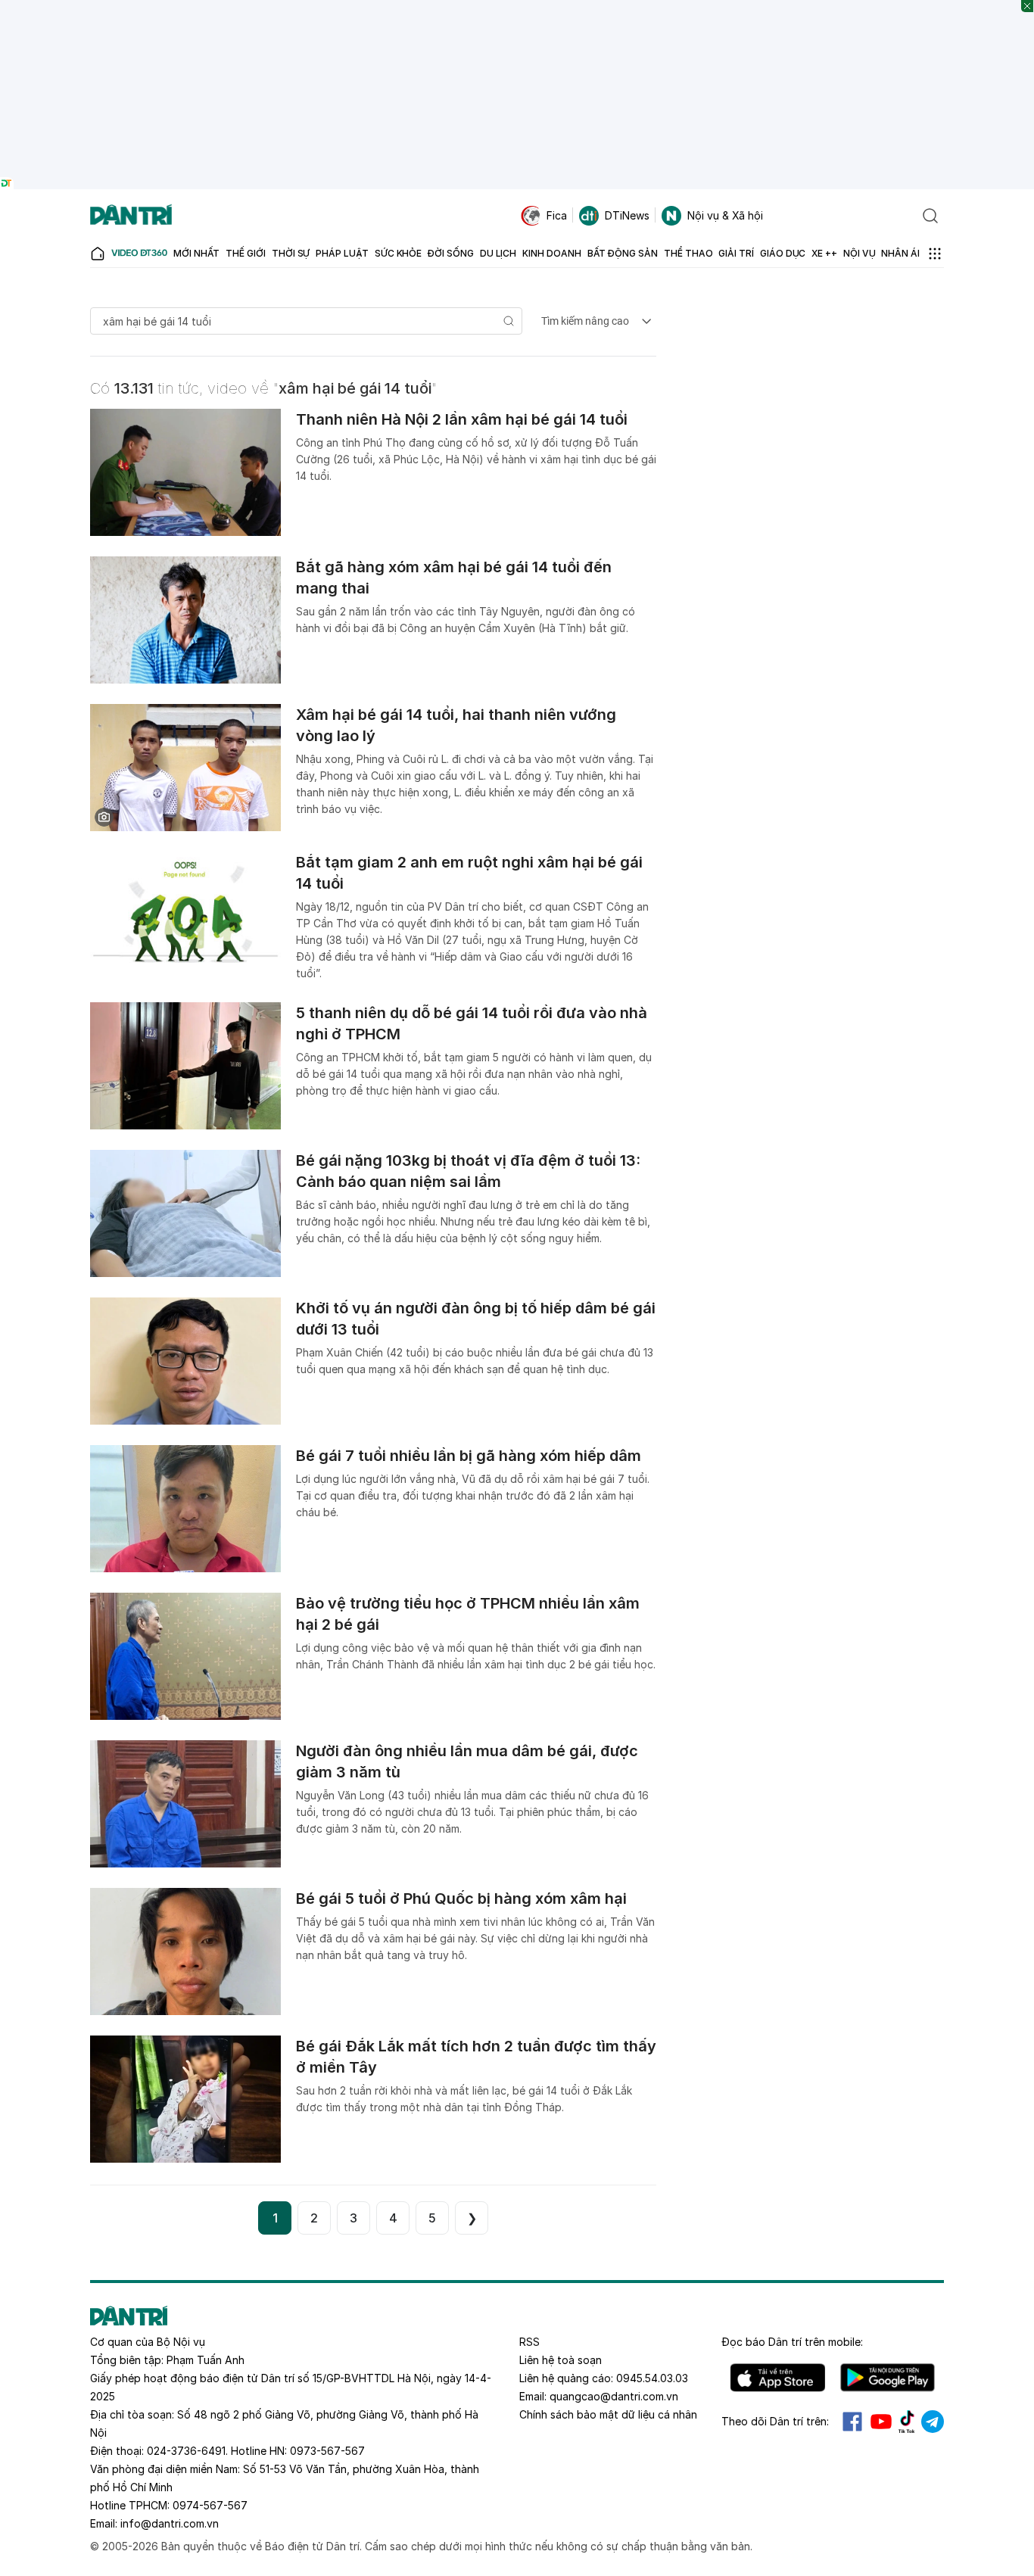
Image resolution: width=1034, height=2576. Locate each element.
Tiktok (907, 2422)
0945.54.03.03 (652, 2378)
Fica (557, 215)
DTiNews (627, 215)
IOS (778, 2378)
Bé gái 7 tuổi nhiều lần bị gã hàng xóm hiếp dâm (469, 1456)
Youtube (881, 2422)
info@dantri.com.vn (170, 2523)
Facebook (852, 2422)
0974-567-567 (210, 2505)
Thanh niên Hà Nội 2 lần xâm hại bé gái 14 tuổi (462, 419)
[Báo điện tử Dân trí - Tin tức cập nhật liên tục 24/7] (131, 216)
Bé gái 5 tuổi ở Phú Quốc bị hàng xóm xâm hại (461, 1899)
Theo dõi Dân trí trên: (775, 2421)
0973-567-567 (327, 2451)
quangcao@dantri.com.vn (614, 2396)
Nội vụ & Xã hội (725, 215)
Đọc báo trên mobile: (792, 2342)
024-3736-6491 (186, 2451)
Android (888, 2378)
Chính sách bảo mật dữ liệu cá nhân (608, 2414)
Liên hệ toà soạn (561, 2360)
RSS (529, 2342)
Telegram (933, 2422)
